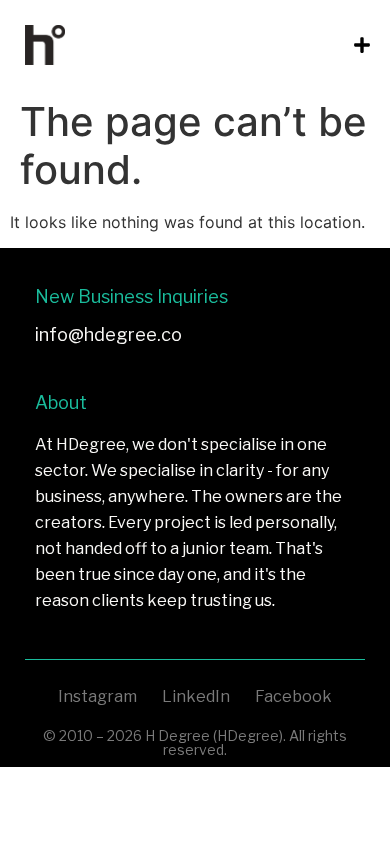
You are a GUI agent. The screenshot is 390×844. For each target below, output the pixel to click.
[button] (361, 45)
